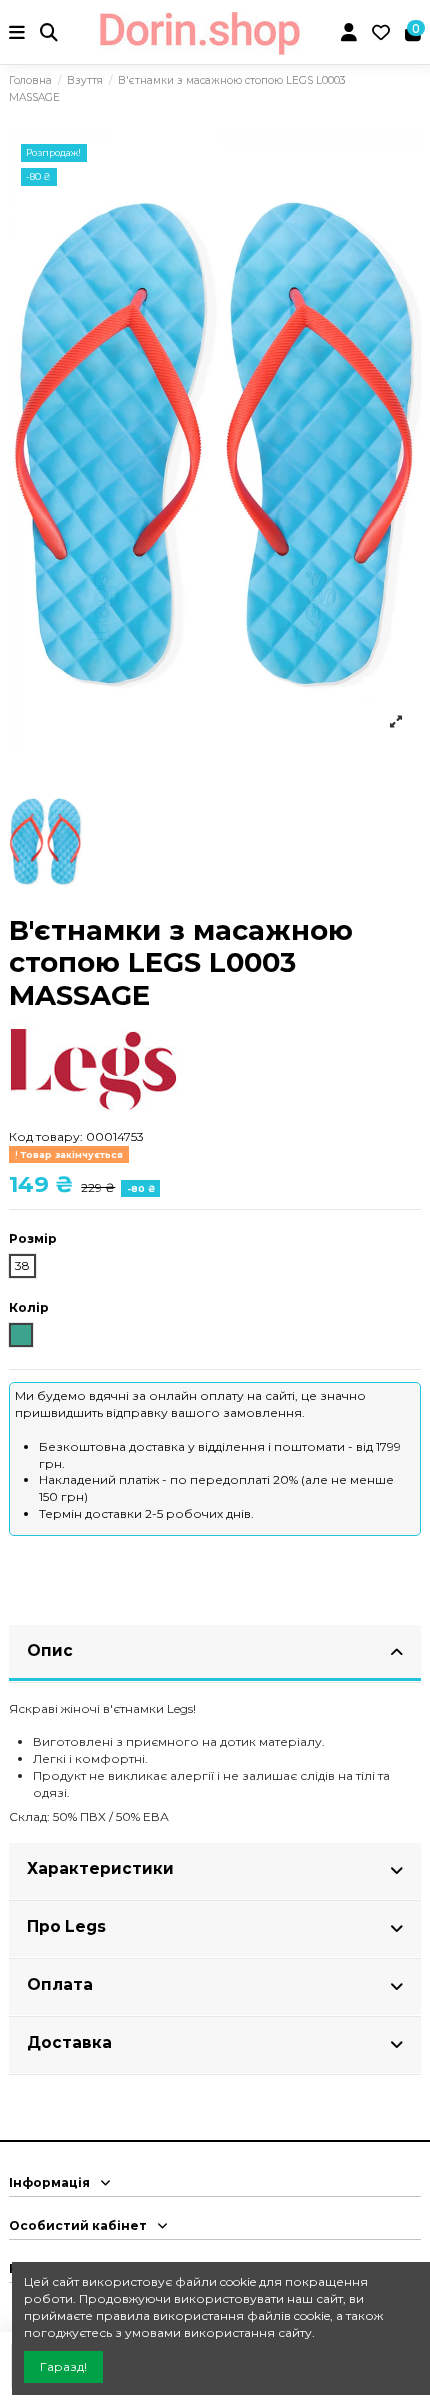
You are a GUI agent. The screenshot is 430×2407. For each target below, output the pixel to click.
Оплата (60, 1984)
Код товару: (46, 1136)
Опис (50, 1650)
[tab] (215, 1654)
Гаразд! (63, 2366)
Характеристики (100, 1868)
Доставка (69, 2042)
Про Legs (66, 1926)
